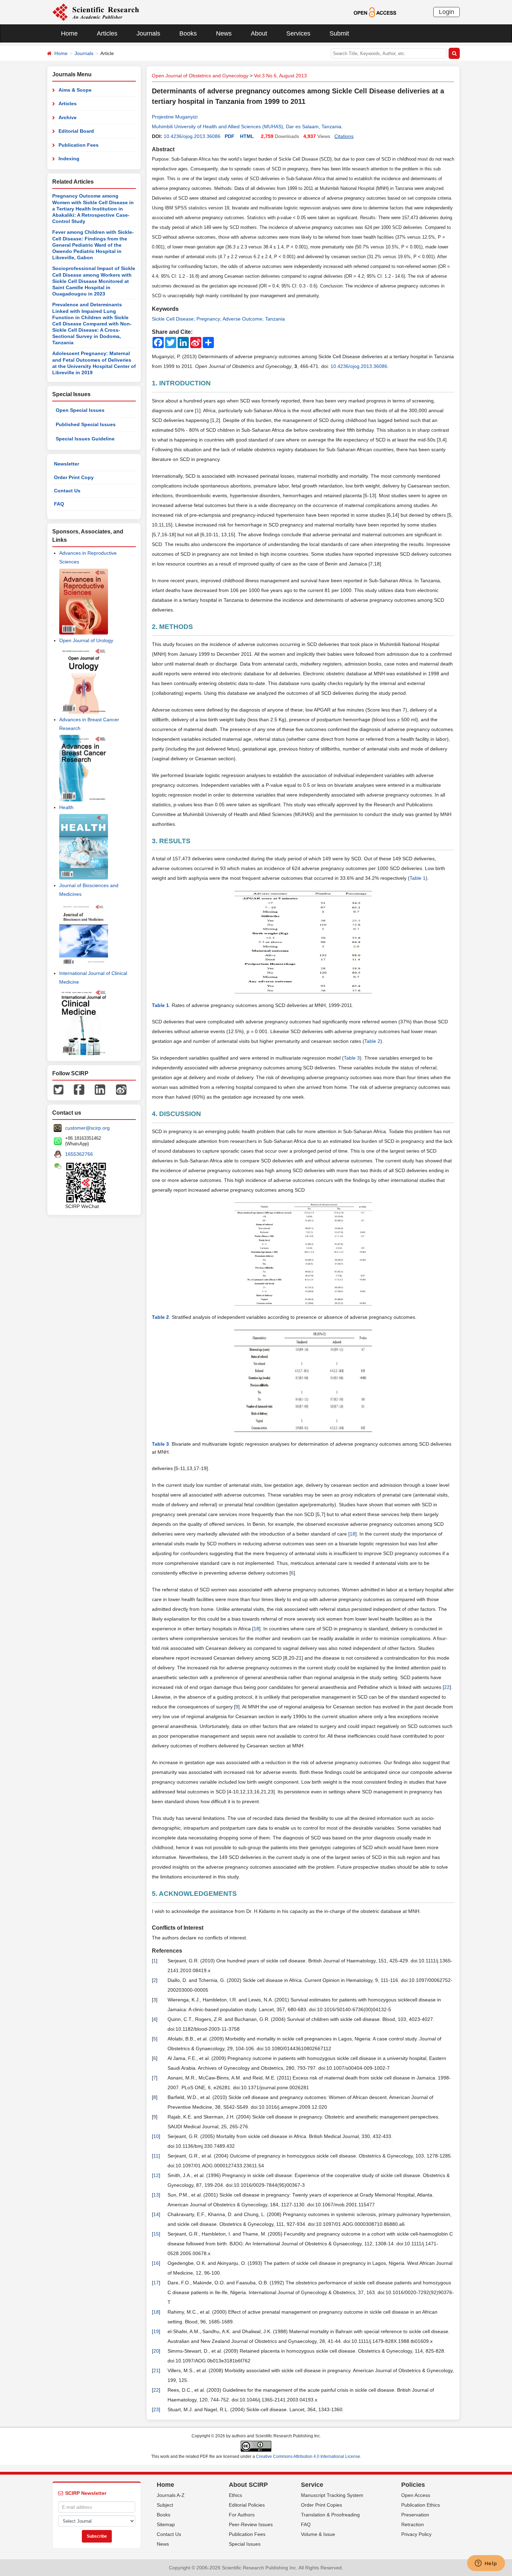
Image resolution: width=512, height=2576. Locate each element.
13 (156, 2195)
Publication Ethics (421, 2505)
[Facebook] (79, 1089)
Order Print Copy (74, 477)
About (259, 33)
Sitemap (166, 2524)
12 (156, 2175)
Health (66, 807)
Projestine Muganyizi (175, 117)
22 (447, 1687)
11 (156, 2156)
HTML (247, 136)
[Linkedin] (100, 1089)
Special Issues (245, 2544)
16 (156, 2263)
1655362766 (79, 1154)
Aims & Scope (75, 90)
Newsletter (67, 464)
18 (352, 1534)
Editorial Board (76, 131)
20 (156, 2351)
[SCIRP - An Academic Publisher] (96, 12)
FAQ (59, 504)
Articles (107, 33)
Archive (68, 117)
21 (156, 2370)
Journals (148, 33)
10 (156, 2136)
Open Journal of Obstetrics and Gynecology (200, 76)
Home (69, 33)
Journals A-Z (171, 2495)
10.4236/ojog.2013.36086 (192, 136)
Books (188, 33)
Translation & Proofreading (330, 2515)
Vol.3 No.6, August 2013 (280, 76)
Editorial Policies (247, 2505)
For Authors (242, 2515)
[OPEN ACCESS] (375, 12)
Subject (165, 2505)
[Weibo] (121, 1089)
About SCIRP (248, 2485)
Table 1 (418, 878)
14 (156, 2214)
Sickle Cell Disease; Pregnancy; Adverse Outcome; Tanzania (218, 319)
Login (447, 12)
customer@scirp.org (87, 1128)
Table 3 (352, 1058)
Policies (413, 2485)
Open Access (416, 2495)
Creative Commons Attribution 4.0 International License (308, 2456)
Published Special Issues (86, 424)
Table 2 (372, 1041)
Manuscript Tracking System (332, 2495)
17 (156, 2283)
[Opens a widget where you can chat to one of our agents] (486, 2564)
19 (156, 2331)
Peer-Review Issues (251, 2524)
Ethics (235, 2495)
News (224, 33)
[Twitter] (59, 1089)
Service (312, 2485)
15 (156, 2234)
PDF (230, 136)
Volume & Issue (318, 2534)
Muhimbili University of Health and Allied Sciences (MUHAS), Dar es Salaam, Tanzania (247, 126)
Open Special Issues (80, 410)
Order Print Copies (321, 2505)
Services (298, 33)
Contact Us (67, 491)
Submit (339, 33)
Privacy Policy (416, 2534)
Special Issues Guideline (85, 439)
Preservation (415, 2515)
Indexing (69, 159)
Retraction (413, 2524)
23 (156, 2409)
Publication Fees (79, 145)
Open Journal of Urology (86, 640)
